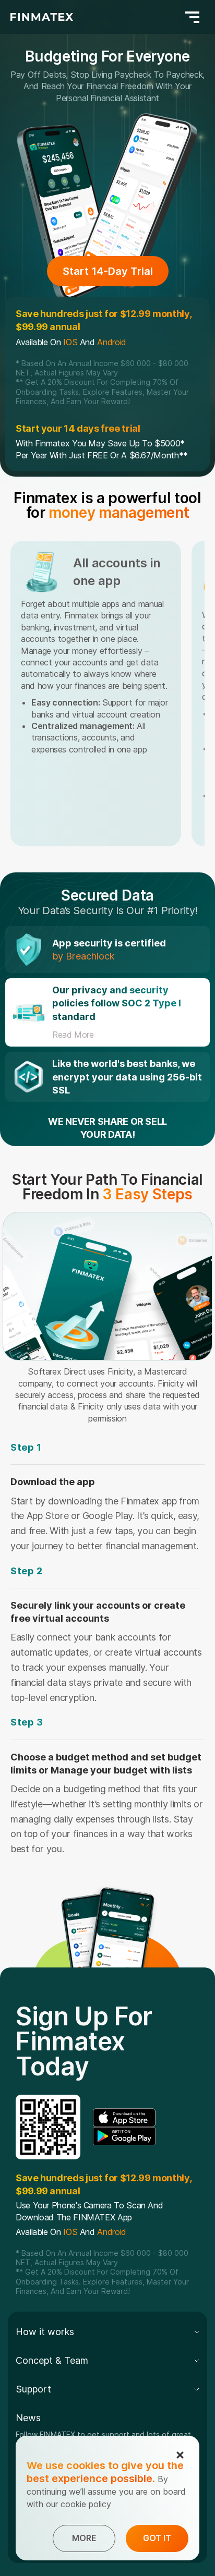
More (84, 2538)
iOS (70, 342)
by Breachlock (83, 956)
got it (157, 2538)
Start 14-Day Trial (108, 271)
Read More (73, 1035)
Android (111, 342)
